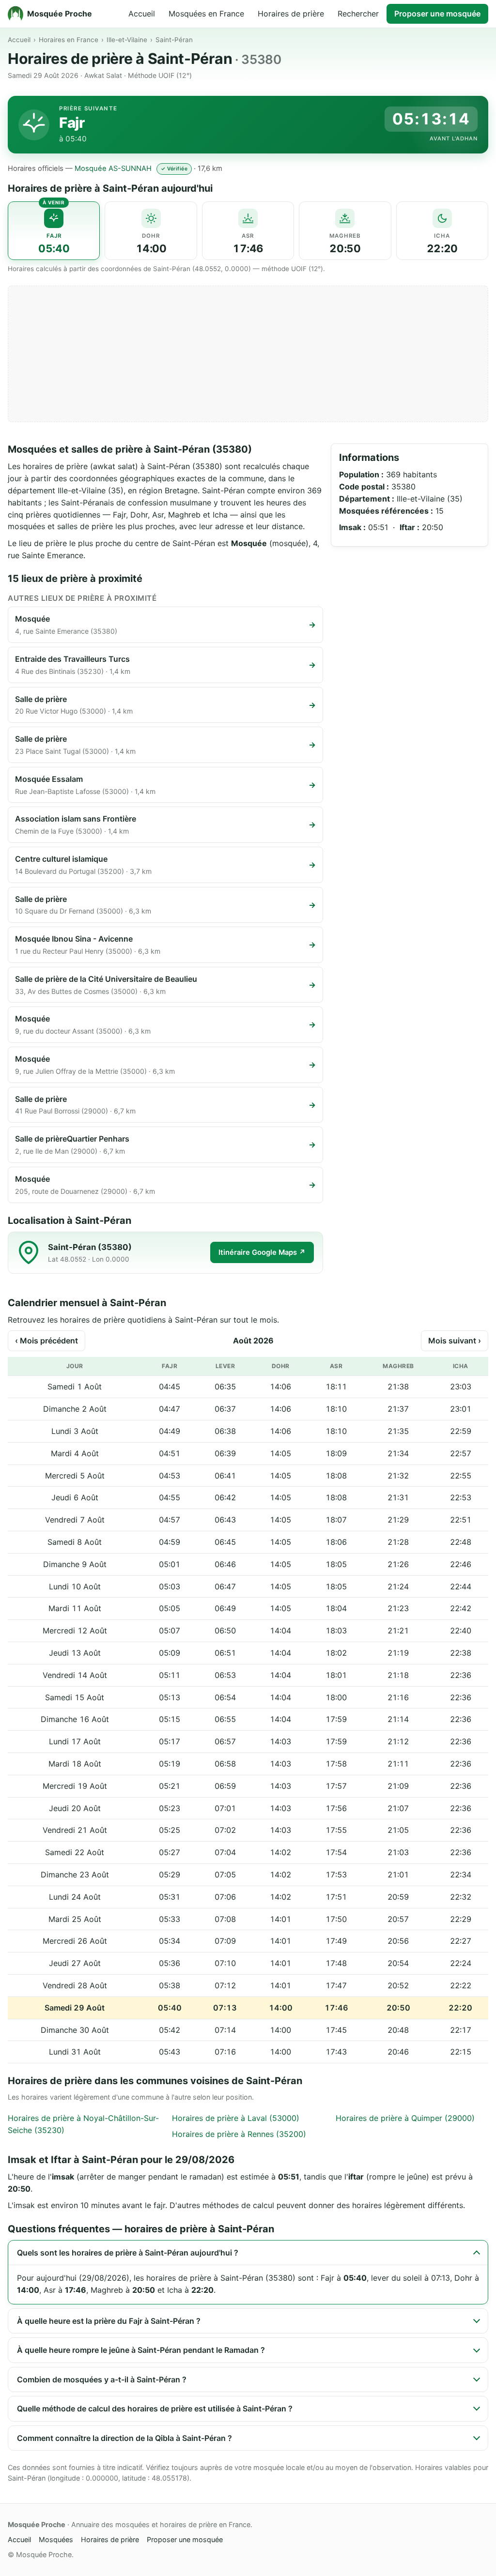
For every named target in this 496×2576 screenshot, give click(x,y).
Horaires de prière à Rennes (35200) (239, 2134)
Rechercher (358, 14)
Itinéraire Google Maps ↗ (262, 1252)
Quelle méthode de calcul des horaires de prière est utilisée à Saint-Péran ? (155, 2408)
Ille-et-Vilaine (127, 40)
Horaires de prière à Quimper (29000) (405, 2118)
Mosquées (56, 2539)
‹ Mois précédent (46, 1341)
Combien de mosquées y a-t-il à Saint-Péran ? (102, 2379)
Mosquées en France (206, 14)
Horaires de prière (291, 14)
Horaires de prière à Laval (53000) (236, 2118)
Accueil (142, 14)
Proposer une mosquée (437, 14)
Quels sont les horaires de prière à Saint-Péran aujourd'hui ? (128, 2253)
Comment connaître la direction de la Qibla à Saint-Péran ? (124, 2438)
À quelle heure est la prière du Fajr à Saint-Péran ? (109, 2321)
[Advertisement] (248, 354)
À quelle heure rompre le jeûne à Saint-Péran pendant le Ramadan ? (141, 2350)
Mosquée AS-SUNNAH (113, 168)
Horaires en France (69, 40)
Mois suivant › (455, 1341)
